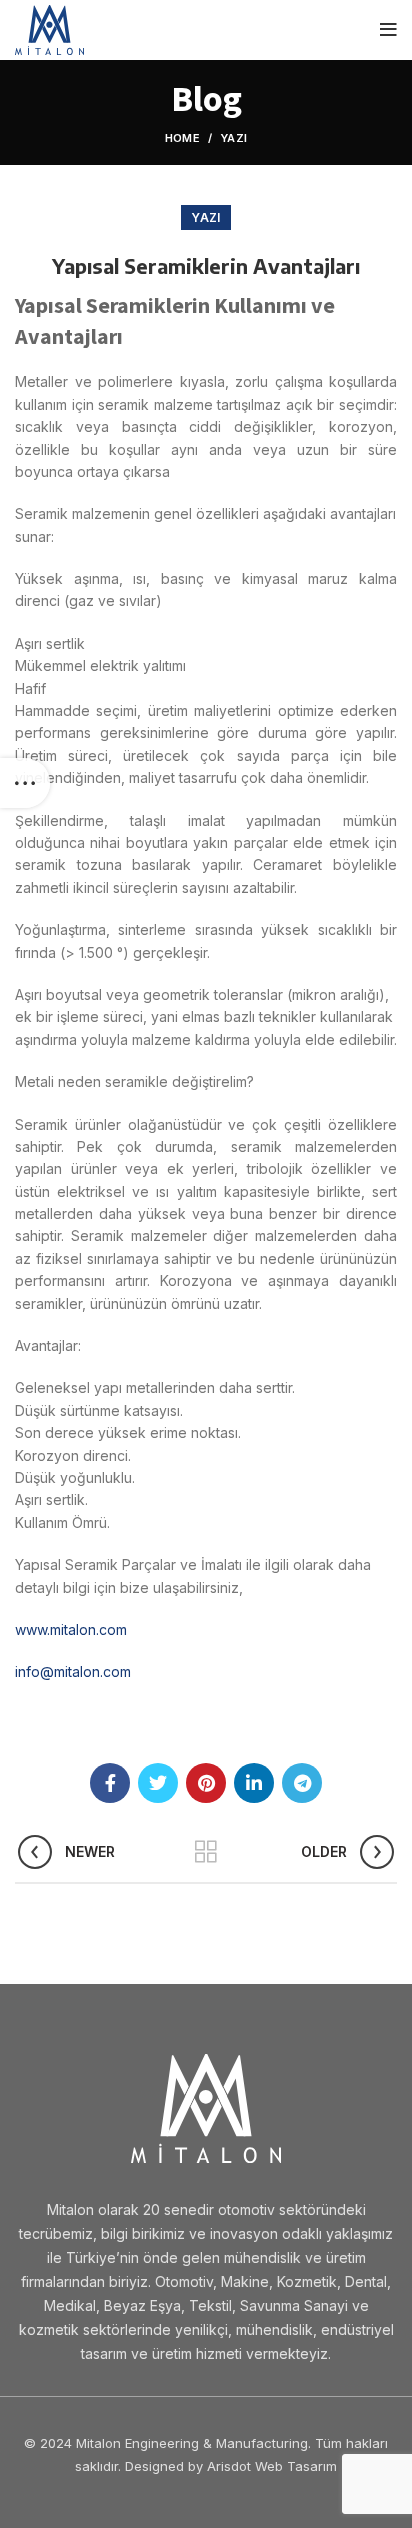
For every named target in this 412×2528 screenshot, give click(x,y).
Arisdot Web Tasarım (272, 2466)
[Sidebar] (25, 783)
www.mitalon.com (71, 1629)
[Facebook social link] (110, 1783)
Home (182, 138)
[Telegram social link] (302, 1783)
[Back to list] (206, 1852)
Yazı (233, 138)
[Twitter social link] (158, 1783)
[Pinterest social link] (206, 1783)
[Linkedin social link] (254, 1783)
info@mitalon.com (73, 1671)
